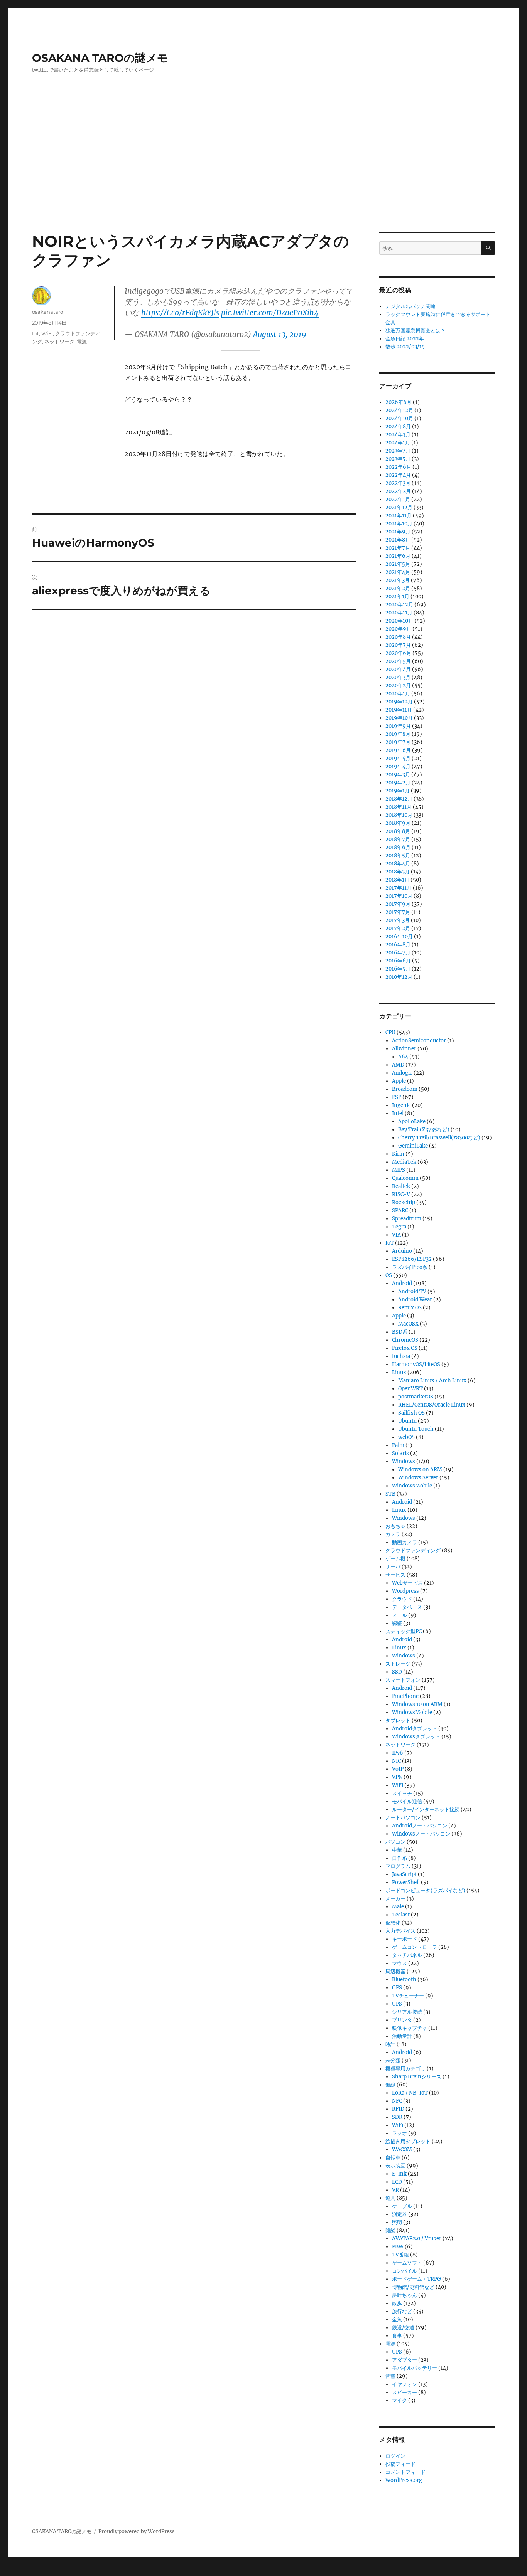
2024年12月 (399, 410)
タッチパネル (407, 1955)
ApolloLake (412, 1121)
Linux (399, 1372)
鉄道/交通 (403, 2328)
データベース (407, 1607)
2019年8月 (398, 734)
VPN (397, 1777)
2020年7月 (398, 645)
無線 (390, 2085)
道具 (390, 2198)
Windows (404, 1461)
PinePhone (405, 1696)
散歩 (397, 2303)
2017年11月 (399, 888)
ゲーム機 (395, 1559)
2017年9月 (398, 904)
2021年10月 (399, 524)
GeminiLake (413, 1146)
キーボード (405, 1939)
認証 (397, 1623)
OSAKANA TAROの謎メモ (100, 58)
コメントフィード (405, 2472)
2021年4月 (398, 572)
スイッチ (402, 1793)
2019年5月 (398, 758)
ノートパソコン (403, 1818)
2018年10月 (399, 815)
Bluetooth (404, 1980)
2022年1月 (398, 499)
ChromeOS (405, 1340)
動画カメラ (405, 1542)
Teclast (401, 1915)
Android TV (412, 1291)
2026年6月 (399, 402)
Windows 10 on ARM (417, 1704)
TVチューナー (408, 1996)
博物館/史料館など (413, 2287)
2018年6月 (398, 847)
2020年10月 (399, 621)
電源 (82, 342)
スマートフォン (403, 1680)
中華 (397, 1850)
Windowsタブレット (416, 1737)
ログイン (395, 2456)
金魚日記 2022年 (405, 339)
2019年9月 (398, 726)
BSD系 (400, 1332)
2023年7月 (398, 451)
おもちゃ (395, 1526)
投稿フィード (400, 2464)
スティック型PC (404, 1631)
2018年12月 (399, 799)
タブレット (398, 1720)
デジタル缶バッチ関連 (410, 306)
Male (398, 1907)
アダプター (405, 2360)
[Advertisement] (263, 175)
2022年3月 (398, 483)
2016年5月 (398, 969)
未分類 (393, 2060)
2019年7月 (398, 742)
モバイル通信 (407, 1801)
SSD (397, 1672)
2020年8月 (398, 637)
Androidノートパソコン (420, 1826)
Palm (398, 1445)
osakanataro (48, 312)
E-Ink (399, 2174)
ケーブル (402, 2206)
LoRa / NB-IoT (410, 2093)
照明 (397, 2222)
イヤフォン (405, 2384)
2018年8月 (398, 831)
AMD (398, 1065)
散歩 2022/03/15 (405, 347)
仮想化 (393, 1923)
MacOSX (408, 1324)
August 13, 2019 (280, 334)
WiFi (47, 333)
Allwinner (404, 1049)
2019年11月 (399, 710)
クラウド (402, 1599)
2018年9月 (398, 823)
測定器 (399, 2214)
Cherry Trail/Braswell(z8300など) (439, 1138)
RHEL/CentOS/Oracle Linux (432, 1405)
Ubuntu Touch (416, 1429)
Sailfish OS (411, 1413)
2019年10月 (399, 718)
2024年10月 (399, 418)
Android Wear (415, 1300)
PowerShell (406, 1882)
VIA (396, 1235)
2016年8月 (398, 945)
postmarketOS (416, 1397)
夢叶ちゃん (405, 2295)
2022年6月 (398, 467)
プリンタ (402, 2020)
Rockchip (404, 1202)
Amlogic (402, 1073)
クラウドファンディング (413, 1550)
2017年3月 (398, 920)
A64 (403, 1057)
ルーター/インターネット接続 (426, 1810)
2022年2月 (398, 491)
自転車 (393, 2158)
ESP (397, 1097)
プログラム (398, 1866)
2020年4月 (398, 669)
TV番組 (400, 2255)
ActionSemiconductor (419, 1041)
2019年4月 (398, 766)
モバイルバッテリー (415, 2368)
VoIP (398, 1769)
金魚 (397, 2319)
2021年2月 (398, 588)
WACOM (402, 2149)
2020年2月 (398, 686)
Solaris (400, 1453)
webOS (406, 1437)
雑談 (390, 2230)
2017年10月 (399, 896)
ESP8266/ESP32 (412, 1259)
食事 (397, 2336)
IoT (35, 333)
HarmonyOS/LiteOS (416, 1364)
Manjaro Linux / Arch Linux (432, 1381)
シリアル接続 (407, 2012)
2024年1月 (398, 443)
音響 (390, 2376)
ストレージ (398, 1664)
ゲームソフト (407, 2263)
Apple (399, 1081)
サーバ (393, 1567)
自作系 (399, 1858)
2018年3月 (398, 872)
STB (390, 1494)
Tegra (399, 1227)
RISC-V (401, 1194)
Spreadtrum (407, 1219)
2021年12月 (399, 507)
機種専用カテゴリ (405, 2069)
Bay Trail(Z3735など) (424, 1130)
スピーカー (405, 2392)
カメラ (393, 1534)
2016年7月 (398, 953)
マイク (399, 2400)
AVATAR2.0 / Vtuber (417, 2239)
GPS (397, 1988)
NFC (397, 2101)
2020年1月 (398, 694)
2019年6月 (398, 750)
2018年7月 (398, 839)
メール (399, 1615)
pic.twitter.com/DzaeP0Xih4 (270, 313)
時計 (390, 2044)
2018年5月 (398, 856)
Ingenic (401, 1105)
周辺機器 (395, 1971)
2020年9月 (398, 629)
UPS (397, 2004)
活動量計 (402, 2036)
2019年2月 (398, 783)
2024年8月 (398, 427)
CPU (390, 1032)
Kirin (398, 1154)
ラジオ (399, 2133)
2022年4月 (398, 475)
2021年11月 (399, 516)
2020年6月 (398, 653)
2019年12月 (399, 702)
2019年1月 (398, 791)
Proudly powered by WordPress (137, 2531)
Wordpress (405, 1591)
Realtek (401, 1186)
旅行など (402, 2311)
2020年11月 (399, 613)
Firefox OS (405, 1348)
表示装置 (395, 2166)
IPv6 (398, 1753)
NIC (396, 1761)
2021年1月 (397, 596)
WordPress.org (404, 2480)
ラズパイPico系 (410, 1267)
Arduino (402, 1251)
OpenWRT (410, 1389)
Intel (398, 1113)
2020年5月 (398, 661)
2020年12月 (399, 605)
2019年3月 (398, 775)
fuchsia (401, 1356)
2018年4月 (398, 864)
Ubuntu (407, 1421)
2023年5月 (398, 459)
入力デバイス (400, 1931)
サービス (395, 1575)
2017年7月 (398, 912)
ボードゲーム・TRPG (416, 2279)
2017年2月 (398, 928)
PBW (398, 2247)
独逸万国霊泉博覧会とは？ (416, 331)
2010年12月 (399, 977)
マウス (399, 1963)
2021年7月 (398, 548)
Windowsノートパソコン (421, 1834)
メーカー (395, 1899)
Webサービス (407, 1583)
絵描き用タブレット (408, 2141)
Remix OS (410, 1308)
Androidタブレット (415, 1729)
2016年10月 (399, 936)
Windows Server (418, 1478)
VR (395, 2190)
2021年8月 (398, 540)
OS (389, 1275)
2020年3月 (398, 677)
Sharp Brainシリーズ (417, 2077)
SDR (397, 2117)
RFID (398, 2109)
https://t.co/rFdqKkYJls (180, 313)
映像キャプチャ (410, 2028)
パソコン (395, 1842)
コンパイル (405, 2271)
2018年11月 (399, 807)
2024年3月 (398, 435)
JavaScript (404, 1874)
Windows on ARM (420, 1470)
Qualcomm (405, 1178)
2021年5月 (398, 564)
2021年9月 (398, 532)
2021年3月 (398, 580)
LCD (397, 2182)
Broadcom (405, 1089)
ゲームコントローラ (415, 1947)
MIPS (399, 1170)
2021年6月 (398, 556)
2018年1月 (397, 880)
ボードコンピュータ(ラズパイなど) (425, 1890)
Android (402, 1283)
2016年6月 (398, 961)
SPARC (400, 1211)
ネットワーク (59, 342)
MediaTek (404, 1162)
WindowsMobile (412, 1486)
